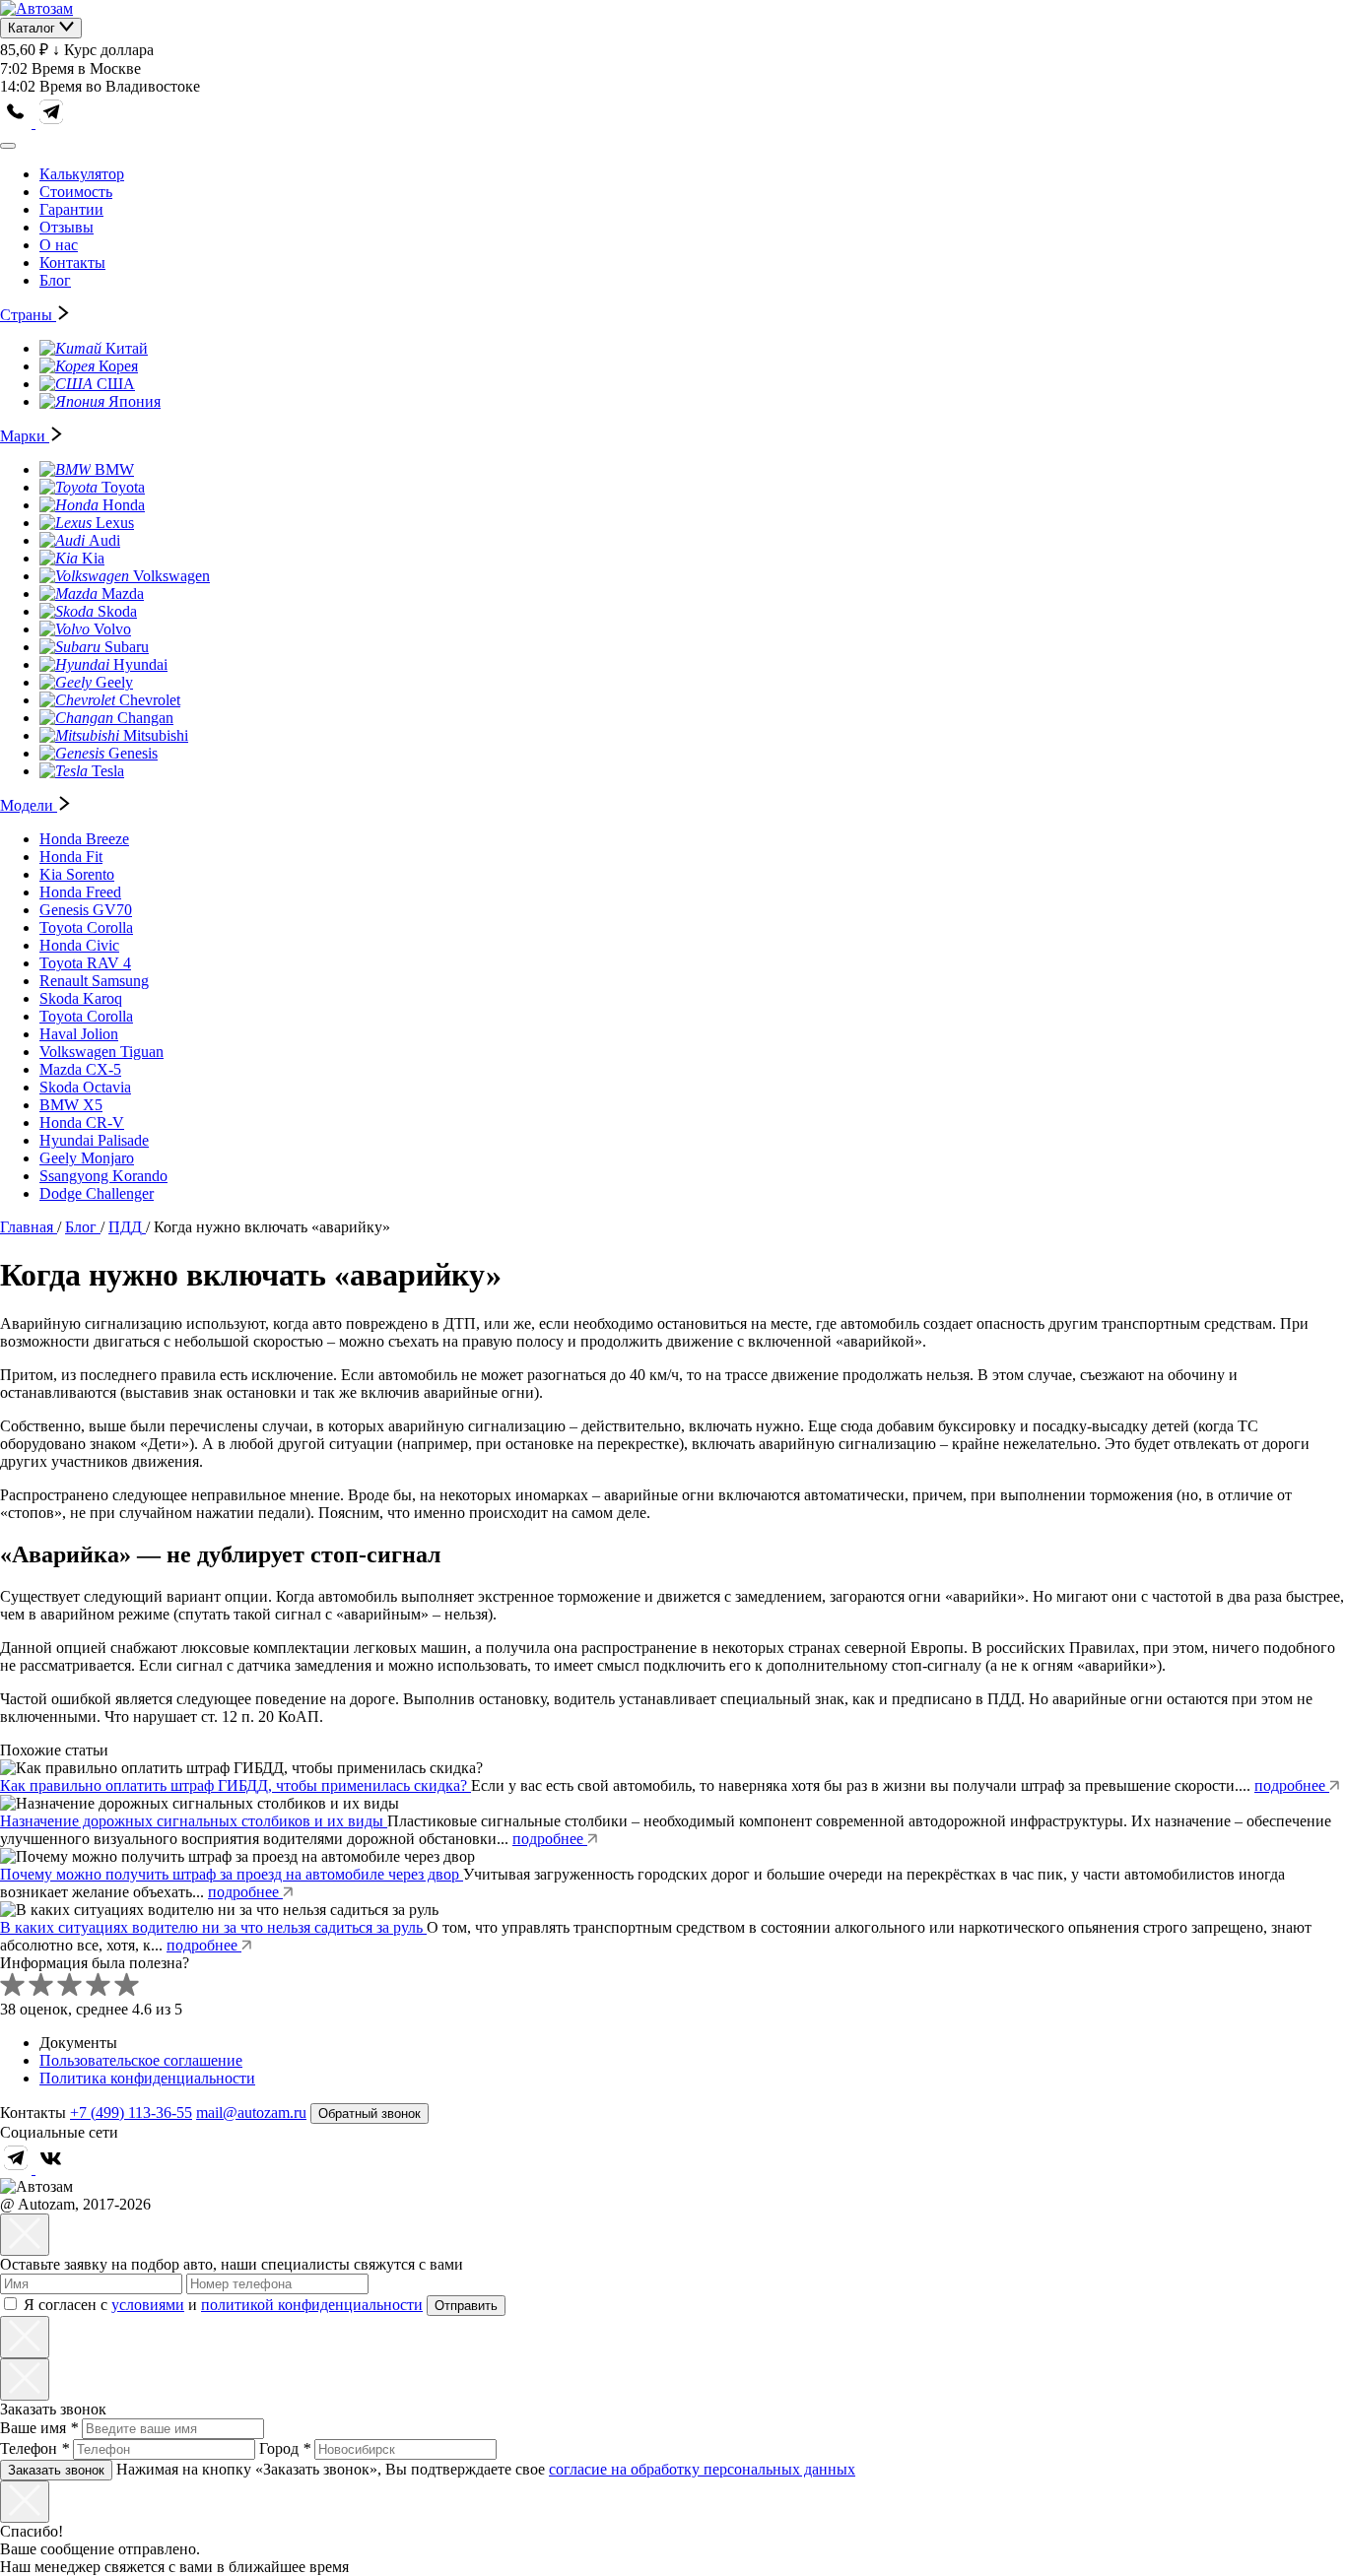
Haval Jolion (79, 1034)
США (116, 384)
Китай (127, 348)
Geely (114, 682)
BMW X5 (71, 1105)
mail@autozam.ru (251, 2113)
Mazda (123, 594)
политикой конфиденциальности (312, 2305)
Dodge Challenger (97, 1193)
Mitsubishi (156, 735)
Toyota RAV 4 (85, 963)
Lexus (115, 523)
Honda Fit (71, 857)
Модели (29, 805)
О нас (59, 245)
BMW (114, 469)
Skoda (117, 611)
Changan (145, 718)
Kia (93, 558)
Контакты (72, 263)
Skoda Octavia (85, 1087)
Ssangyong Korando (103, 1176)
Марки (25, 436)
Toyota (123, 487)
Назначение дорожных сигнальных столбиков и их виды (194, 1821)
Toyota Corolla (86, 927)
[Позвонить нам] (18, 123)
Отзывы (67, 227)
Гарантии (71, 209)
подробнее (1292, 1785)
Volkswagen (171, 576)
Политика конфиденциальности (147, 2078)
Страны (28, 315)
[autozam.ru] (36, 8)
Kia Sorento (77, 874)
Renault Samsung (94, 981)
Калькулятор (82, 174)
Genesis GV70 (86, 910)
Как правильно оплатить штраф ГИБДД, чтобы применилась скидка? (236, 1785)
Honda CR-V (82, 1123)
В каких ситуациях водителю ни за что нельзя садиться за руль (213, 1927)
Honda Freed (80, 892)
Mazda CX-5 (80, 1069)
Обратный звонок (370, 2114)
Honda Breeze (84, 839)
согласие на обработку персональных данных (702, 2469)
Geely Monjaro (87, 1158)
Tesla (108, 771)
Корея (118, 366)
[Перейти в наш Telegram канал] (51, 123)
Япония (135, 401)
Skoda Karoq (81, 998)
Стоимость (76, 192)
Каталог (34, 28)
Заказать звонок (56, 2470)
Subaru (127, 647)
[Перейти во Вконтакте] (51, 2169)
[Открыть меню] (8, 146)
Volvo (112, 629)
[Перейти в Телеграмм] (18, 2169)
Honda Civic (79, 945)
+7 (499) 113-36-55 (131, 2113)
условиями (148, 2305)
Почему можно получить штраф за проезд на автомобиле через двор (232, 1874)
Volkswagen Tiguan (101, 1052)
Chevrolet (150, 700)
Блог (55, 280)
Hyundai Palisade (94, 1140)
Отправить (466, 2306)
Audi (104, 540)
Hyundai (140, 664)
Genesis (133, 753)
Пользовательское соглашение (141, 2060)
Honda (124, 505)
